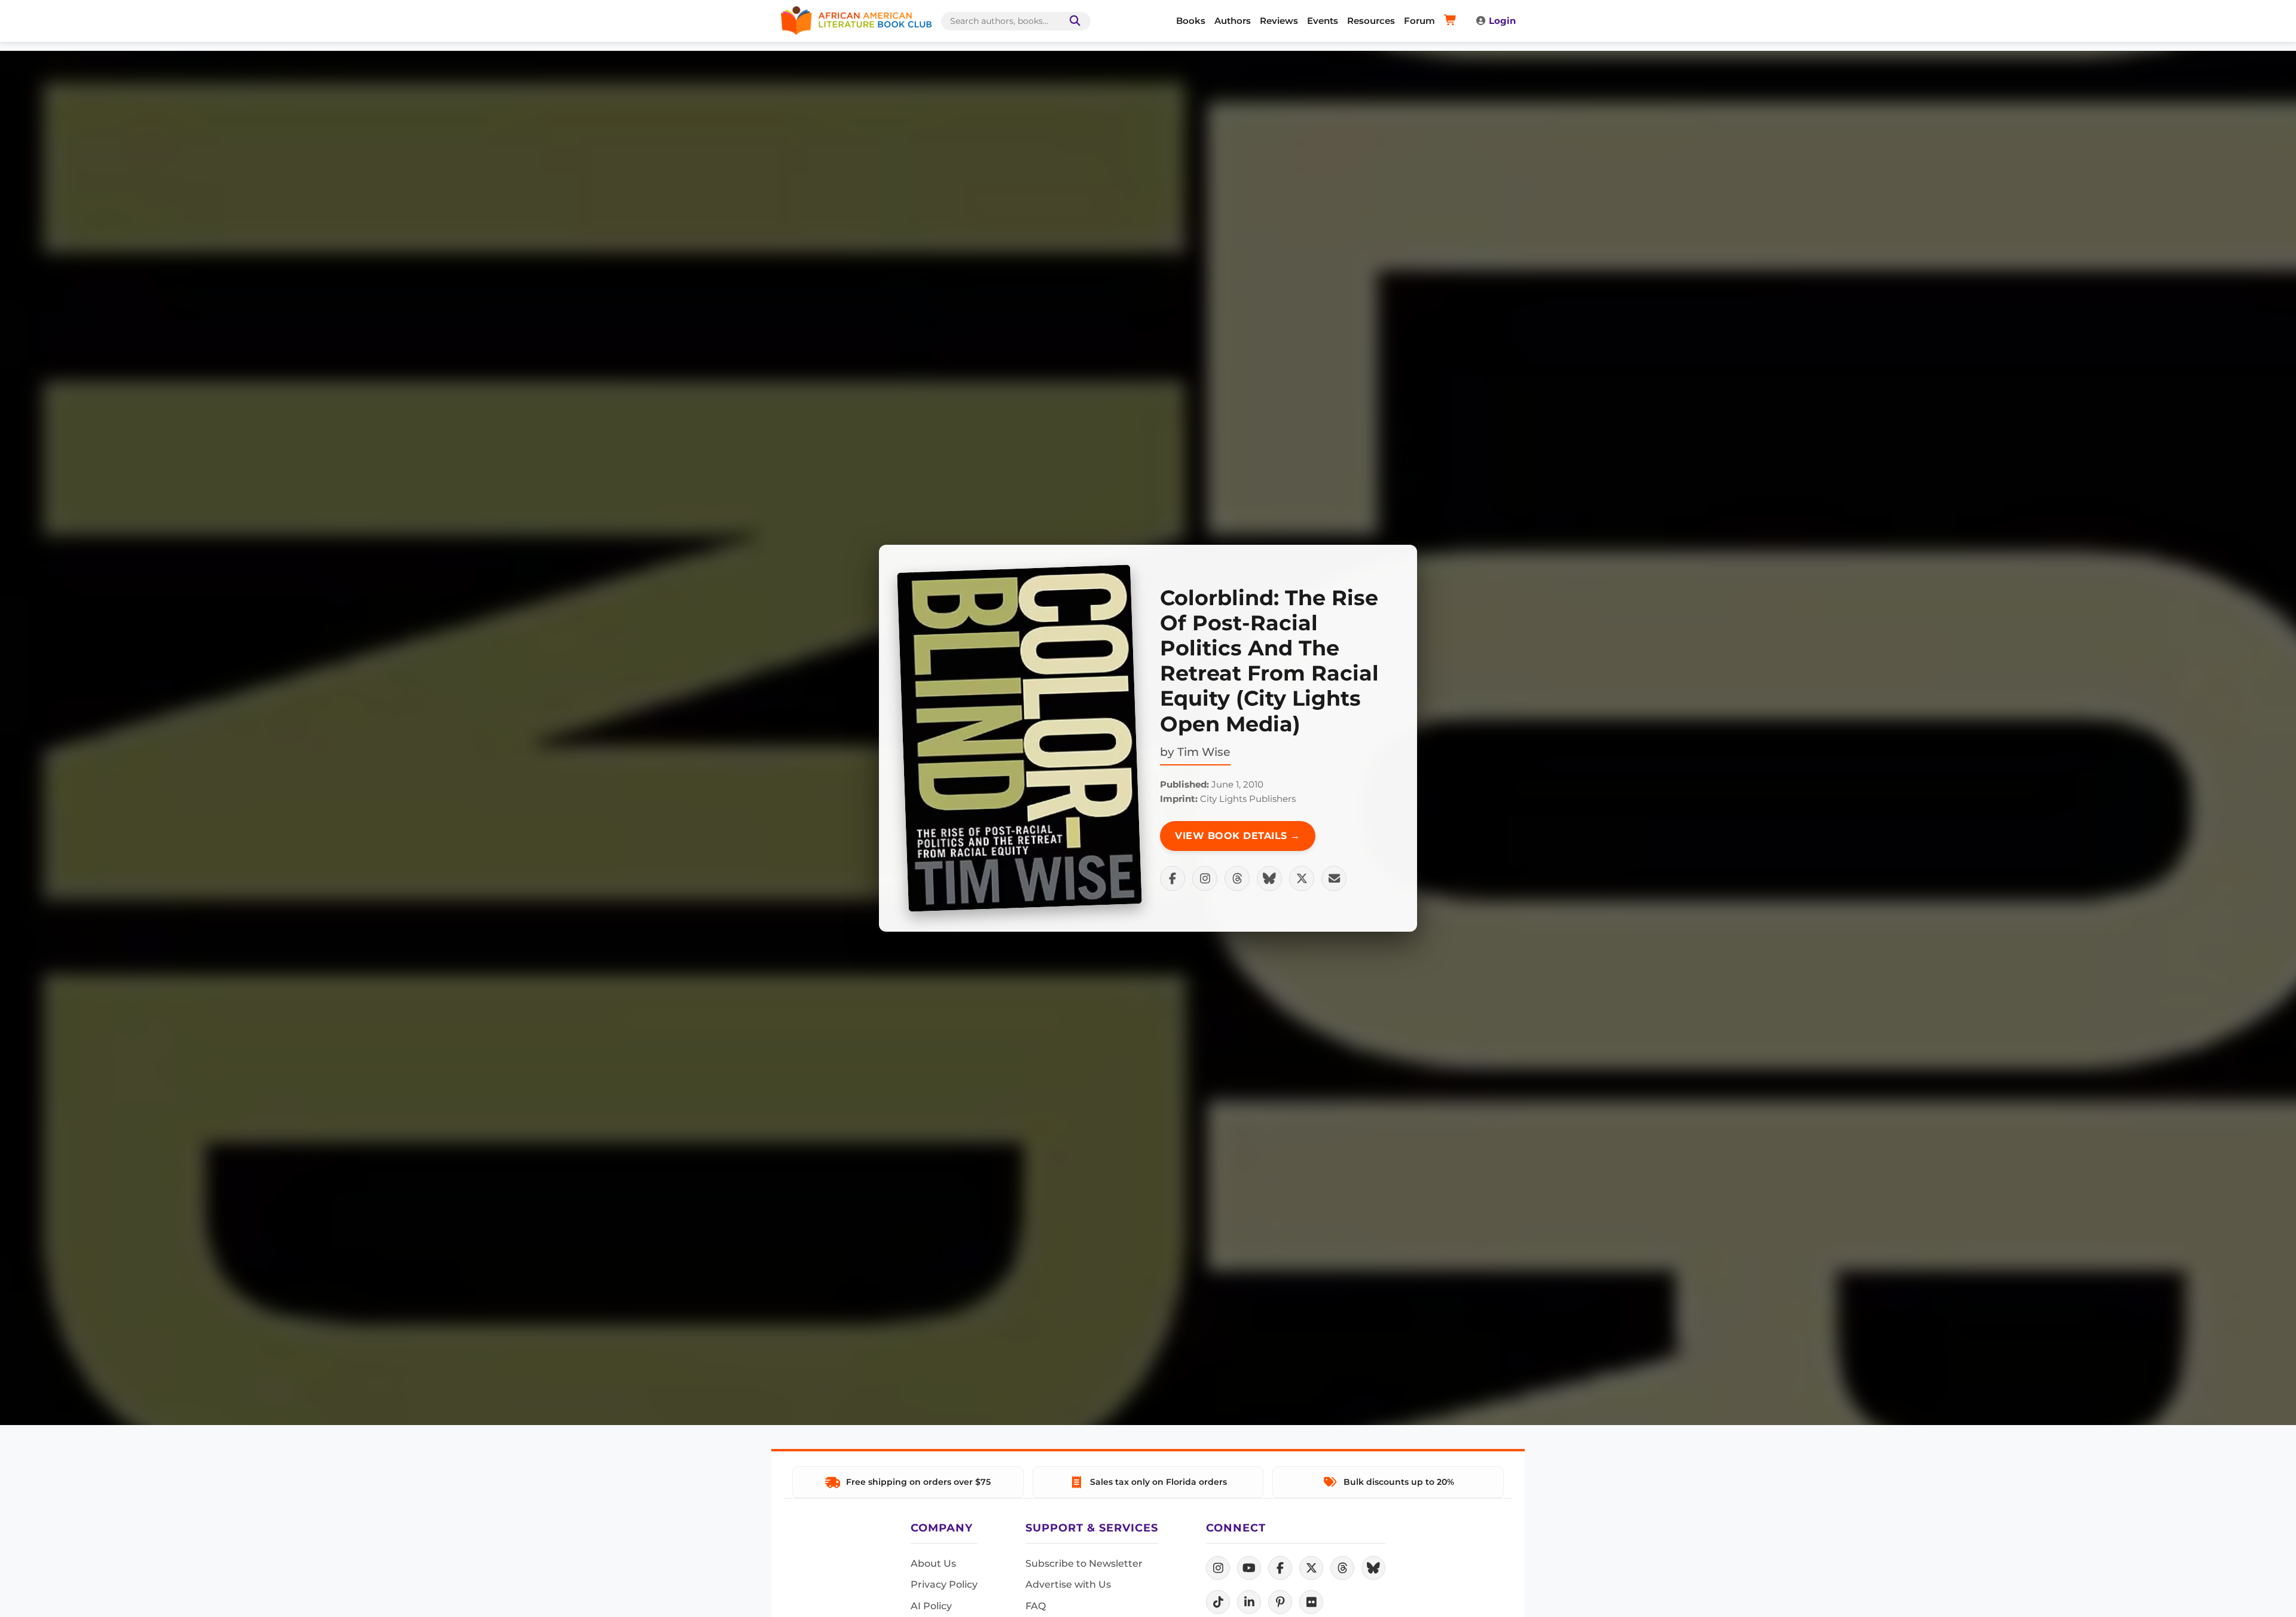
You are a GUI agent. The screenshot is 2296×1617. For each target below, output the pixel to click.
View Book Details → (1238, 836)
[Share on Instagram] (1205, 878)
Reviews (1279, 21)
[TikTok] (1218, 1602)
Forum (1419, 21)
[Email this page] (1334, 878)
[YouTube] (1249, 1568)
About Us (933, 1563)
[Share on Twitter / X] (1302, 878)
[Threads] (1342, 1568)
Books (1191, 21)
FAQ (1036, 1606)
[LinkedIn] (1249, 1602)
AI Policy (931, 1606)
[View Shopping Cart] (1452, 21)
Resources (1371, 21)
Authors (1233, 21)
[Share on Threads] (1237, 878)
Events (1323, 21)
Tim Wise (1204, 752)
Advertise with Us (1068, 1584)
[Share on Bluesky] (1269, 878)
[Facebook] (1280, 1568)
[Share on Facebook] (1173, 878)
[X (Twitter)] (1311, 1568)
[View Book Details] (1019, 738)
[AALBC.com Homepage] (856, 21)
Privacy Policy (944, 1584)
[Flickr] (1311, 1602)
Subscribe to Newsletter (1084, 1563)
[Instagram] (1218, 1568)
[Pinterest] (1280, 1602)
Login (1502, 21)
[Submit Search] (1073, 21)
